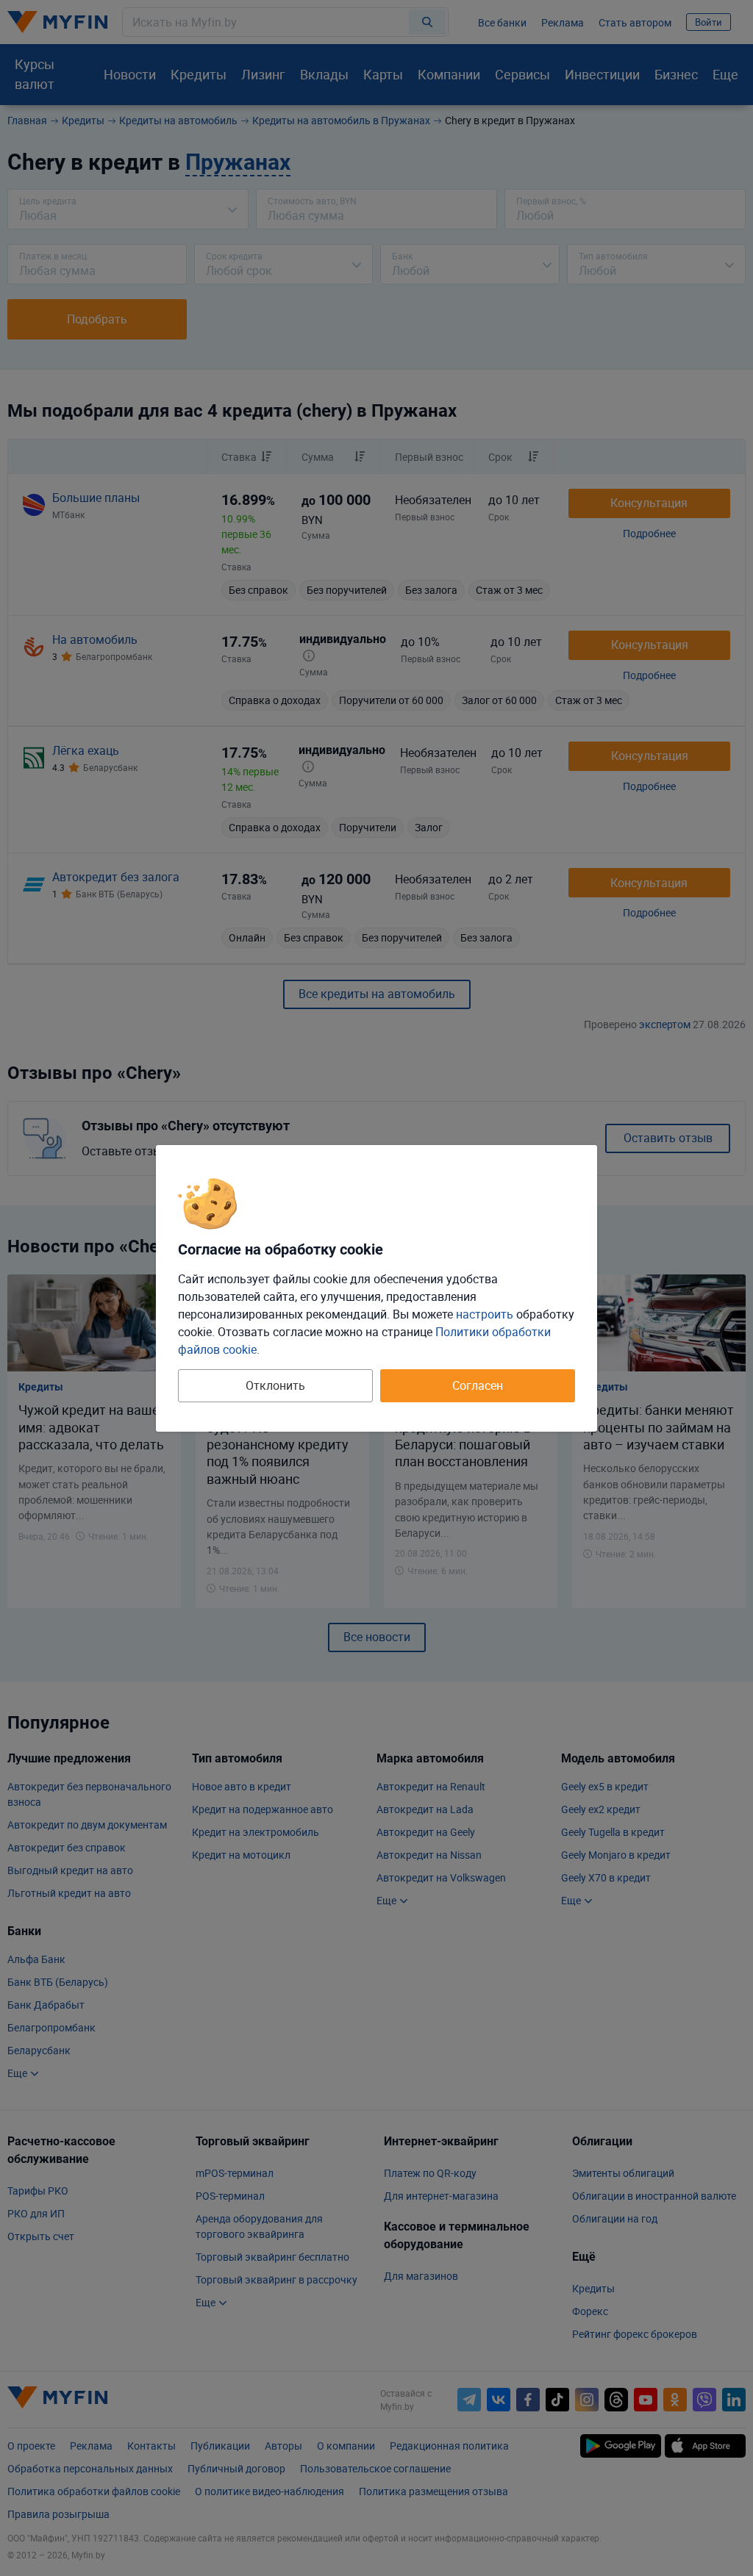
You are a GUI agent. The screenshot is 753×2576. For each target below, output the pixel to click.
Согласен (478, 1385)
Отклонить (275, 1385)
